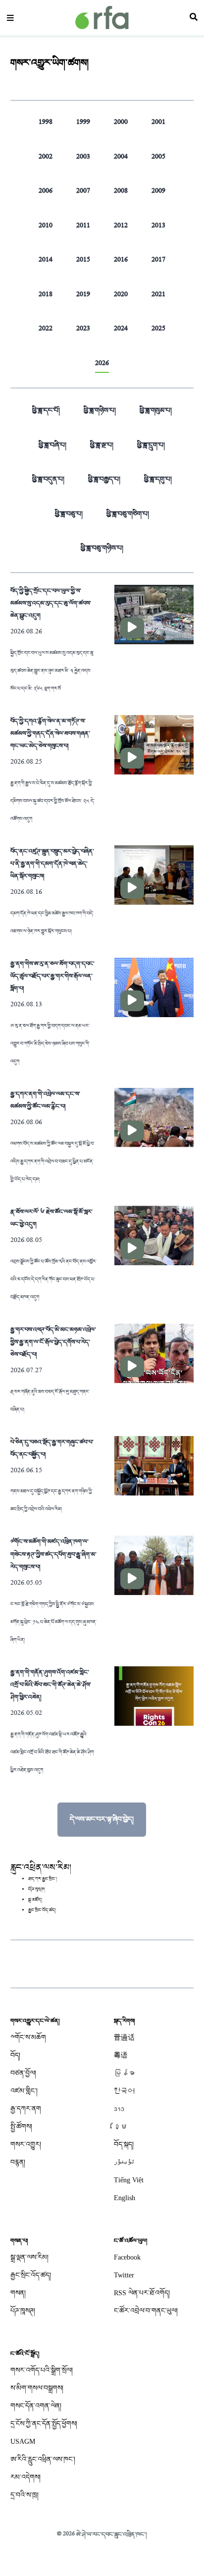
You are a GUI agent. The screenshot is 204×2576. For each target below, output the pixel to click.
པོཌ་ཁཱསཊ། (23, 2311)
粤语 (121, 2055)
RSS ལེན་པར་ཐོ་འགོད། (142, 2293)
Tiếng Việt (129, 2180)
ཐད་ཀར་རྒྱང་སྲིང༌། (43, 1879)
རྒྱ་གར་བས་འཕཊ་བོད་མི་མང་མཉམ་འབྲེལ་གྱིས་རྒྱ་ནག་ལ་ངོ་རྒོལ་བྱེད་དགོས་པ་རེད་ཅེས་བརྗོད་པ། (53, 1342)
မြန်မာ (124, 2073)
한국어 (124, 2091)
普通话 (124, 2037)
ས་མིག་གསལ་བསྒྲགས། (37, 2388)
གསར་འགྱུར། (26, 2144)
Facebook (127, 2257)
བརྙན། (18, 2162)
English (125, 2198)
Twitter (124, 2275)
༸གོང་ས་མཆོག (28, 2037)
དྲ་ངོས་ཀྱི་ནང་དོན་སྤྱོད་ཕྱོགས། (44, 2424)
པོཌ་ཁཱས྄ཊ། (37, 1890)
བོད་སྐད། (124, 2144)
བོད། (15, 2055)
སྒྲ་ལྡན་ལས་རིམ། (29, 2257)
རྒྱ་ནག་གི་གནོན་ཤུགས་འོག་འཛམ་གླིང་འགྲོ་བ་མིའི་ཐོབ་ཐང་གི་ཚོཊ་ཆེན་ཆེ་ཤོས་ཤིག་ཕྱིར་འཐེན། (51, 1685)
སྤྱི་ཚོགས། (21, 2127)
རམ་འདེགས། (25, 2477)
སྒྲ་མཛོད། (35, 1900)
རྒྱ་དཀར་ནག (26, 2109)
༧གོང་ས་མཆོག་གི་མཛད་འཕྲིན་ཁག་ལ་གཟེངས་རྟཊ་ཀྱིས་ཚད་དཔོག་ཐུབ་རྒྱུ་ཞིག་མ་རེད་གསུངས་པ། (53, 1554)
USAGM (23, 2442)
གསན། (18, 2293)
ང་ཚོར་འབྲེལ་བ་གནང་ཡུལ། (146, 2311)
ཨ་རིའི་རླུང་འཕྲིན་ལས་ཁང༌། (43, 2459)
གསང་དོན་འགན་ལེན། (36, 2406)
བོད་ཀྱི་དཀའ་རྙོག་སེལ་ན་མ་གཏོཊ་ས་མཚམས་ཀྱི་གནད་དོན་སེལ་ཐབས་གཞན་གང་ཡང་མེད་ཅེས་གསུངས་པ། (50, 733)
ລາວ (119, 2109)
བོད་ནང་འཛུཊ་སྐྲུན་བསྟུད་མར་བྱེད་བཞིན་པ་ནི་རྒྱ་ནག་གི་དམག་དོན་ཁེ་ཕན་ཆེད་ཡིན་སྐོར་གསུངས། (52, 864)
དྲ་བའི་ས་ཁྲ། (25, 2495)
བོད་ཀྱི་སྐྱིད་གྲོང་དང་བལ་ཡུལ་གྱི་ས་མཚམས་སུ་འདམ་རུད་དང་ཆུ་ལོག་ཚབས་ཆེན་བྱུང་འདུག (51, 603)
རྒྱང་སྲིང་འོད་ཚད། (42, 1910)
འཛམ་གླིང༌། (24, 2091)
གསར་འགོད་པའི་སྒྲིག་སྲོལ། (42, 2370)
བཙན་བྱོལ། (23, 2073)
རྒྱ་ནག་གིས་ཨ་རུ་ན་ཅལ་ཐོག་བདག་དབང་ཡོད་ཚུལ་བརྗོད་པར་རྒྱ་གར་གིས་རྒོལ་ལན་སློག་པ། (52, 976)
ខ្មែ (121, 2127)
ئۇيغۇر (124, 2162)
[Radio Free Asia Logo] (102, 18)
